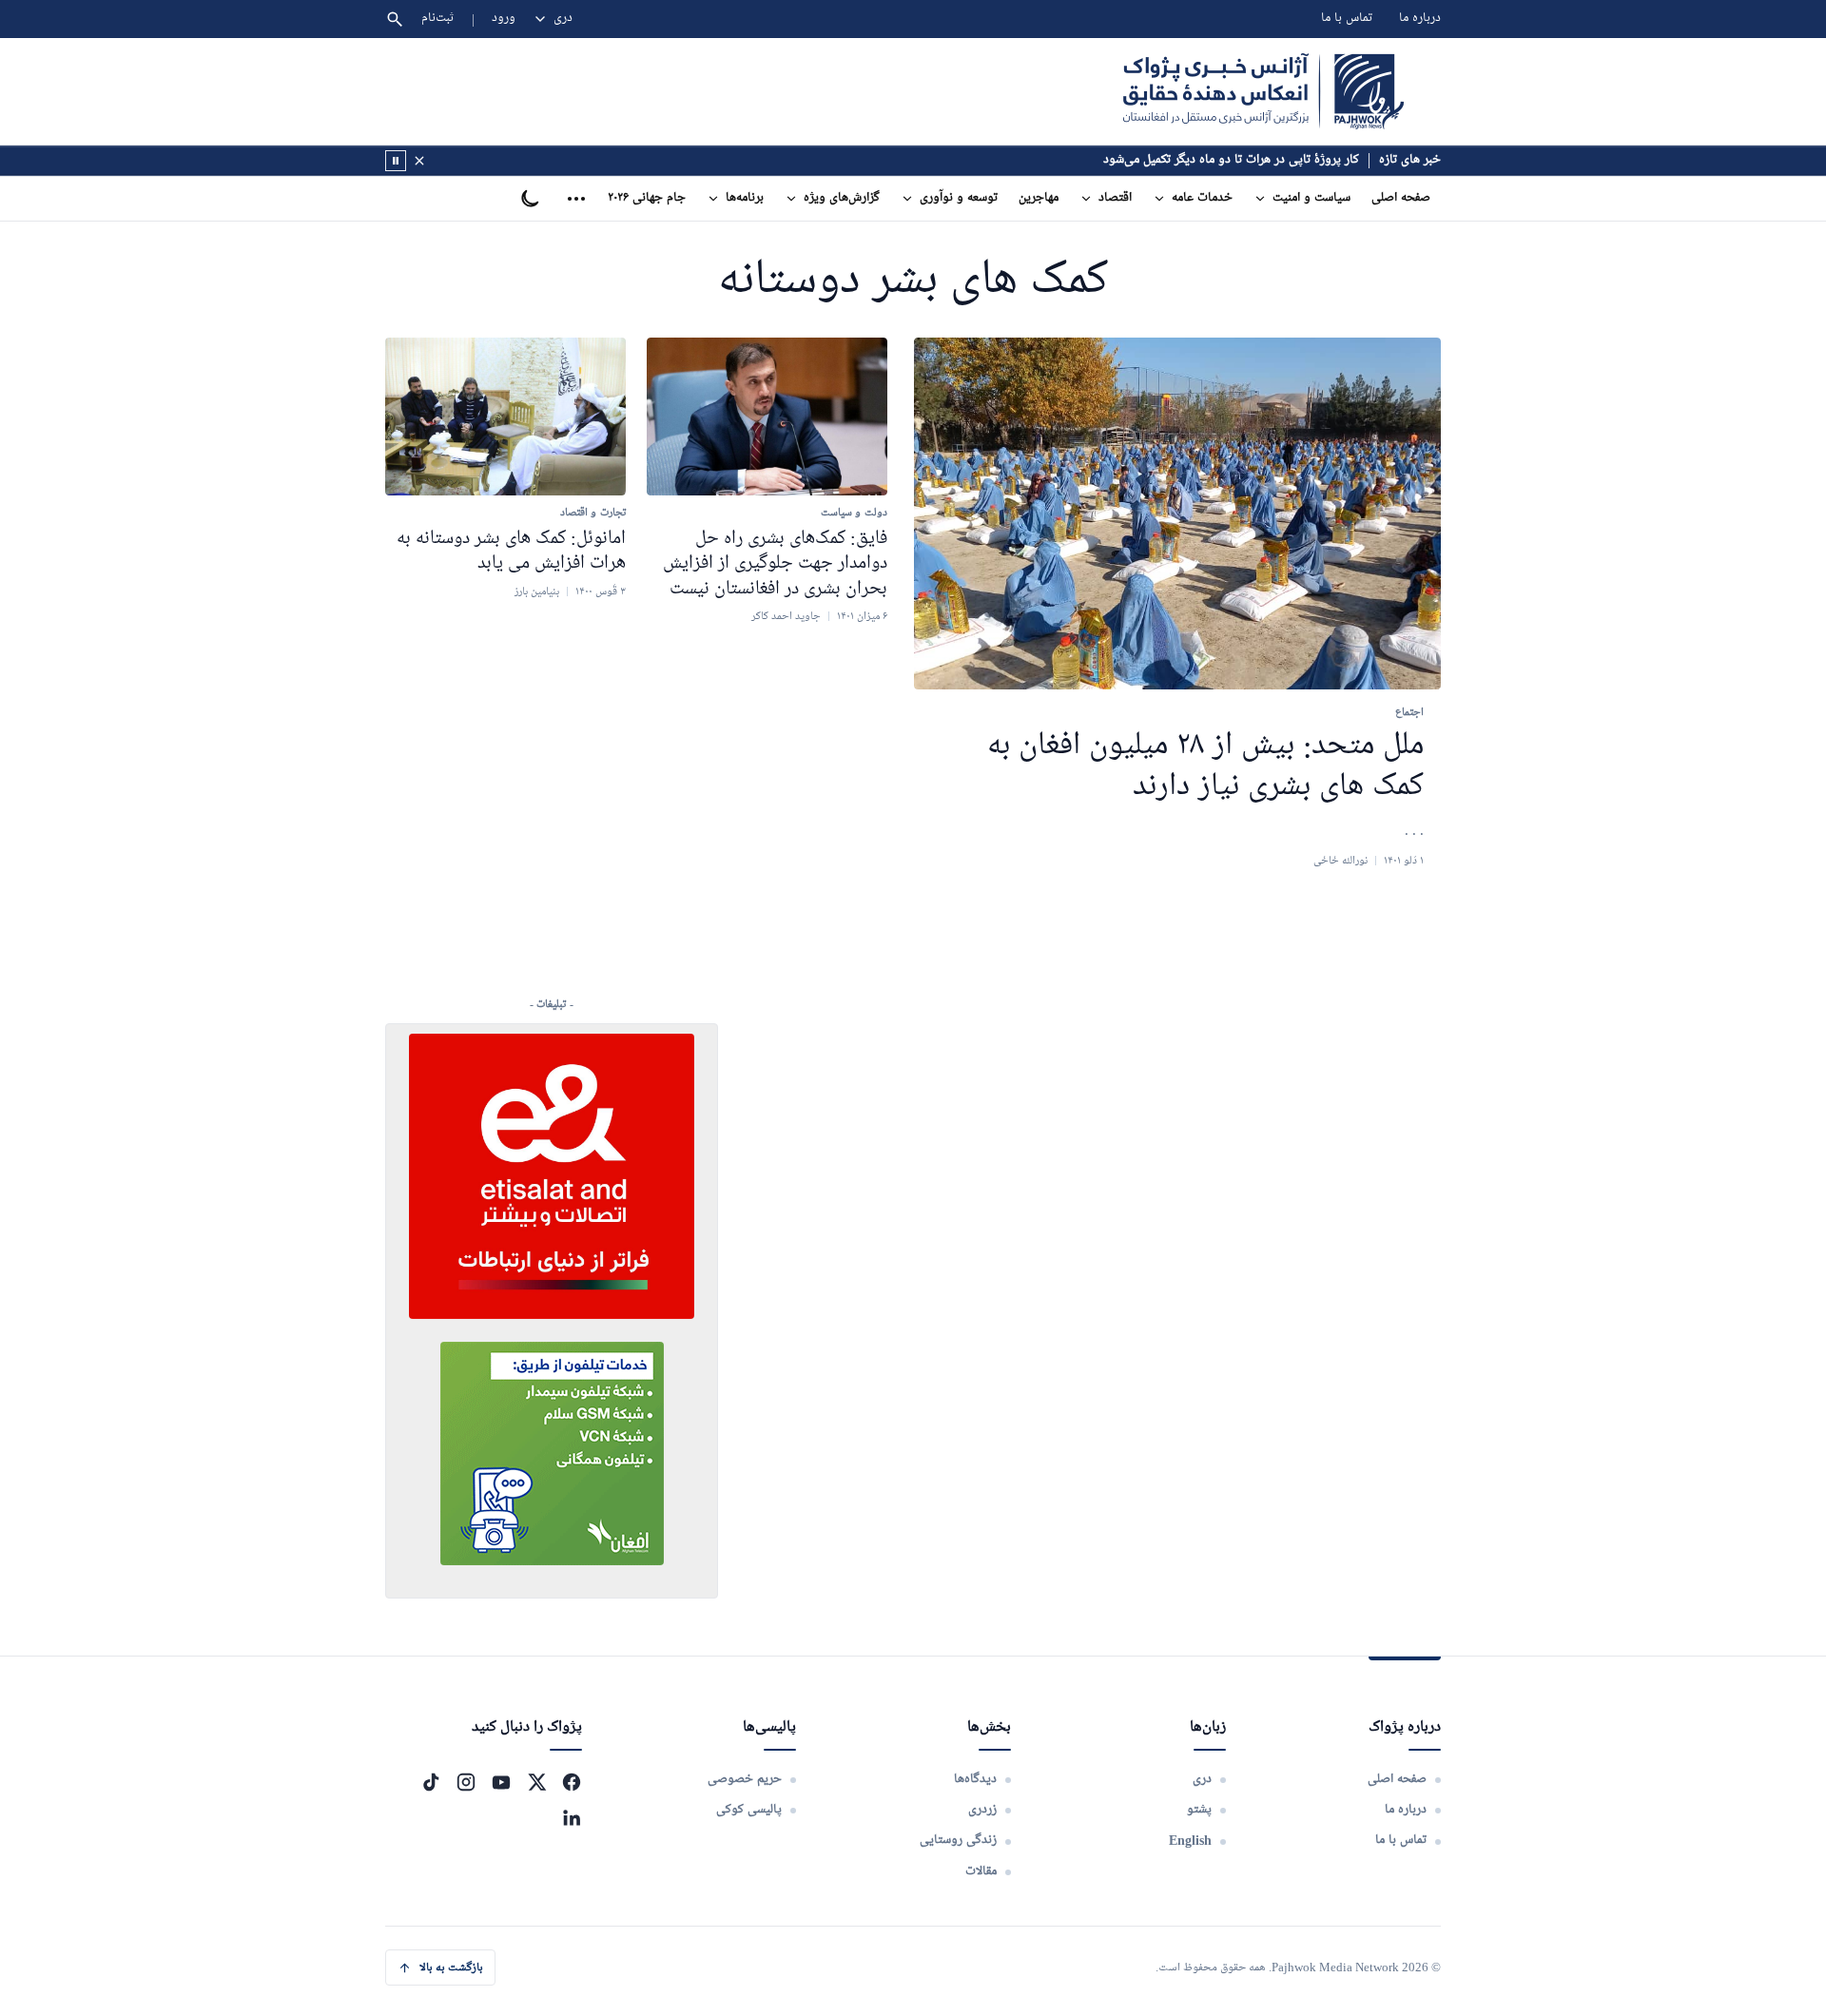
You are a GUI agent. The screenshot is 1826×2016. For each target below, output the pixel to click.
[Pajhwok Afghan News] (1263, 91)
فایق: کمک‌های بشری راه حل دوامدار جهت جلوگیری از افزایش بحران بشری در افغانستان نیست (775, 563)
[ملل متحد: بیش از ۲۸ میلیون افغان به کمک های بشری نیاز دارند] (1177, 514)
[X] (536, 1782)
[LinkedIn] (572, 1817)
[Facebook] (572, 1782)
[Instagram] (466, 1782)
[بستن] (419, 161)
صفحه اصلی (1401, 198)
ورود (504, 19)
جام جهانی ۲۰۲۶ (647, 198)
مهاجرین (1039, 198)
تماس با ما (1347, 19)
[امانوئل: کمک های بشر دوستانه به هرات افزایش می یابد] (505, 417)
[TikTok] (431, 1782)
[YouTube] (501, 1782)
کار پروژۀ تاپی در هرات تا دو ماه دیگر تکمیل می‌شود (1231, 160)
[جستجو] (395, 19)
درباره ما (1420, 19)
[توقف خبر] (396, 161)
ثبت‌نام (438, 19)
